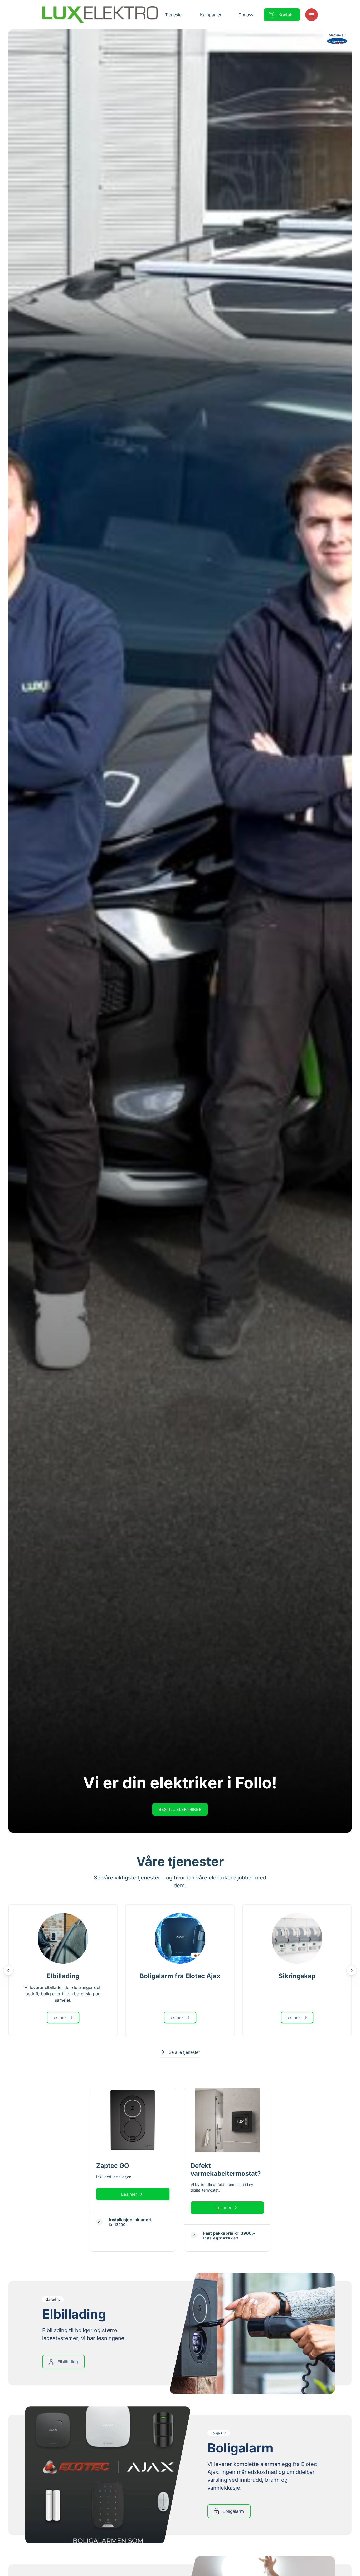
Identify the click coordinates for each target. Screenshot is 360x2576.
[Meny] (312, 15)
